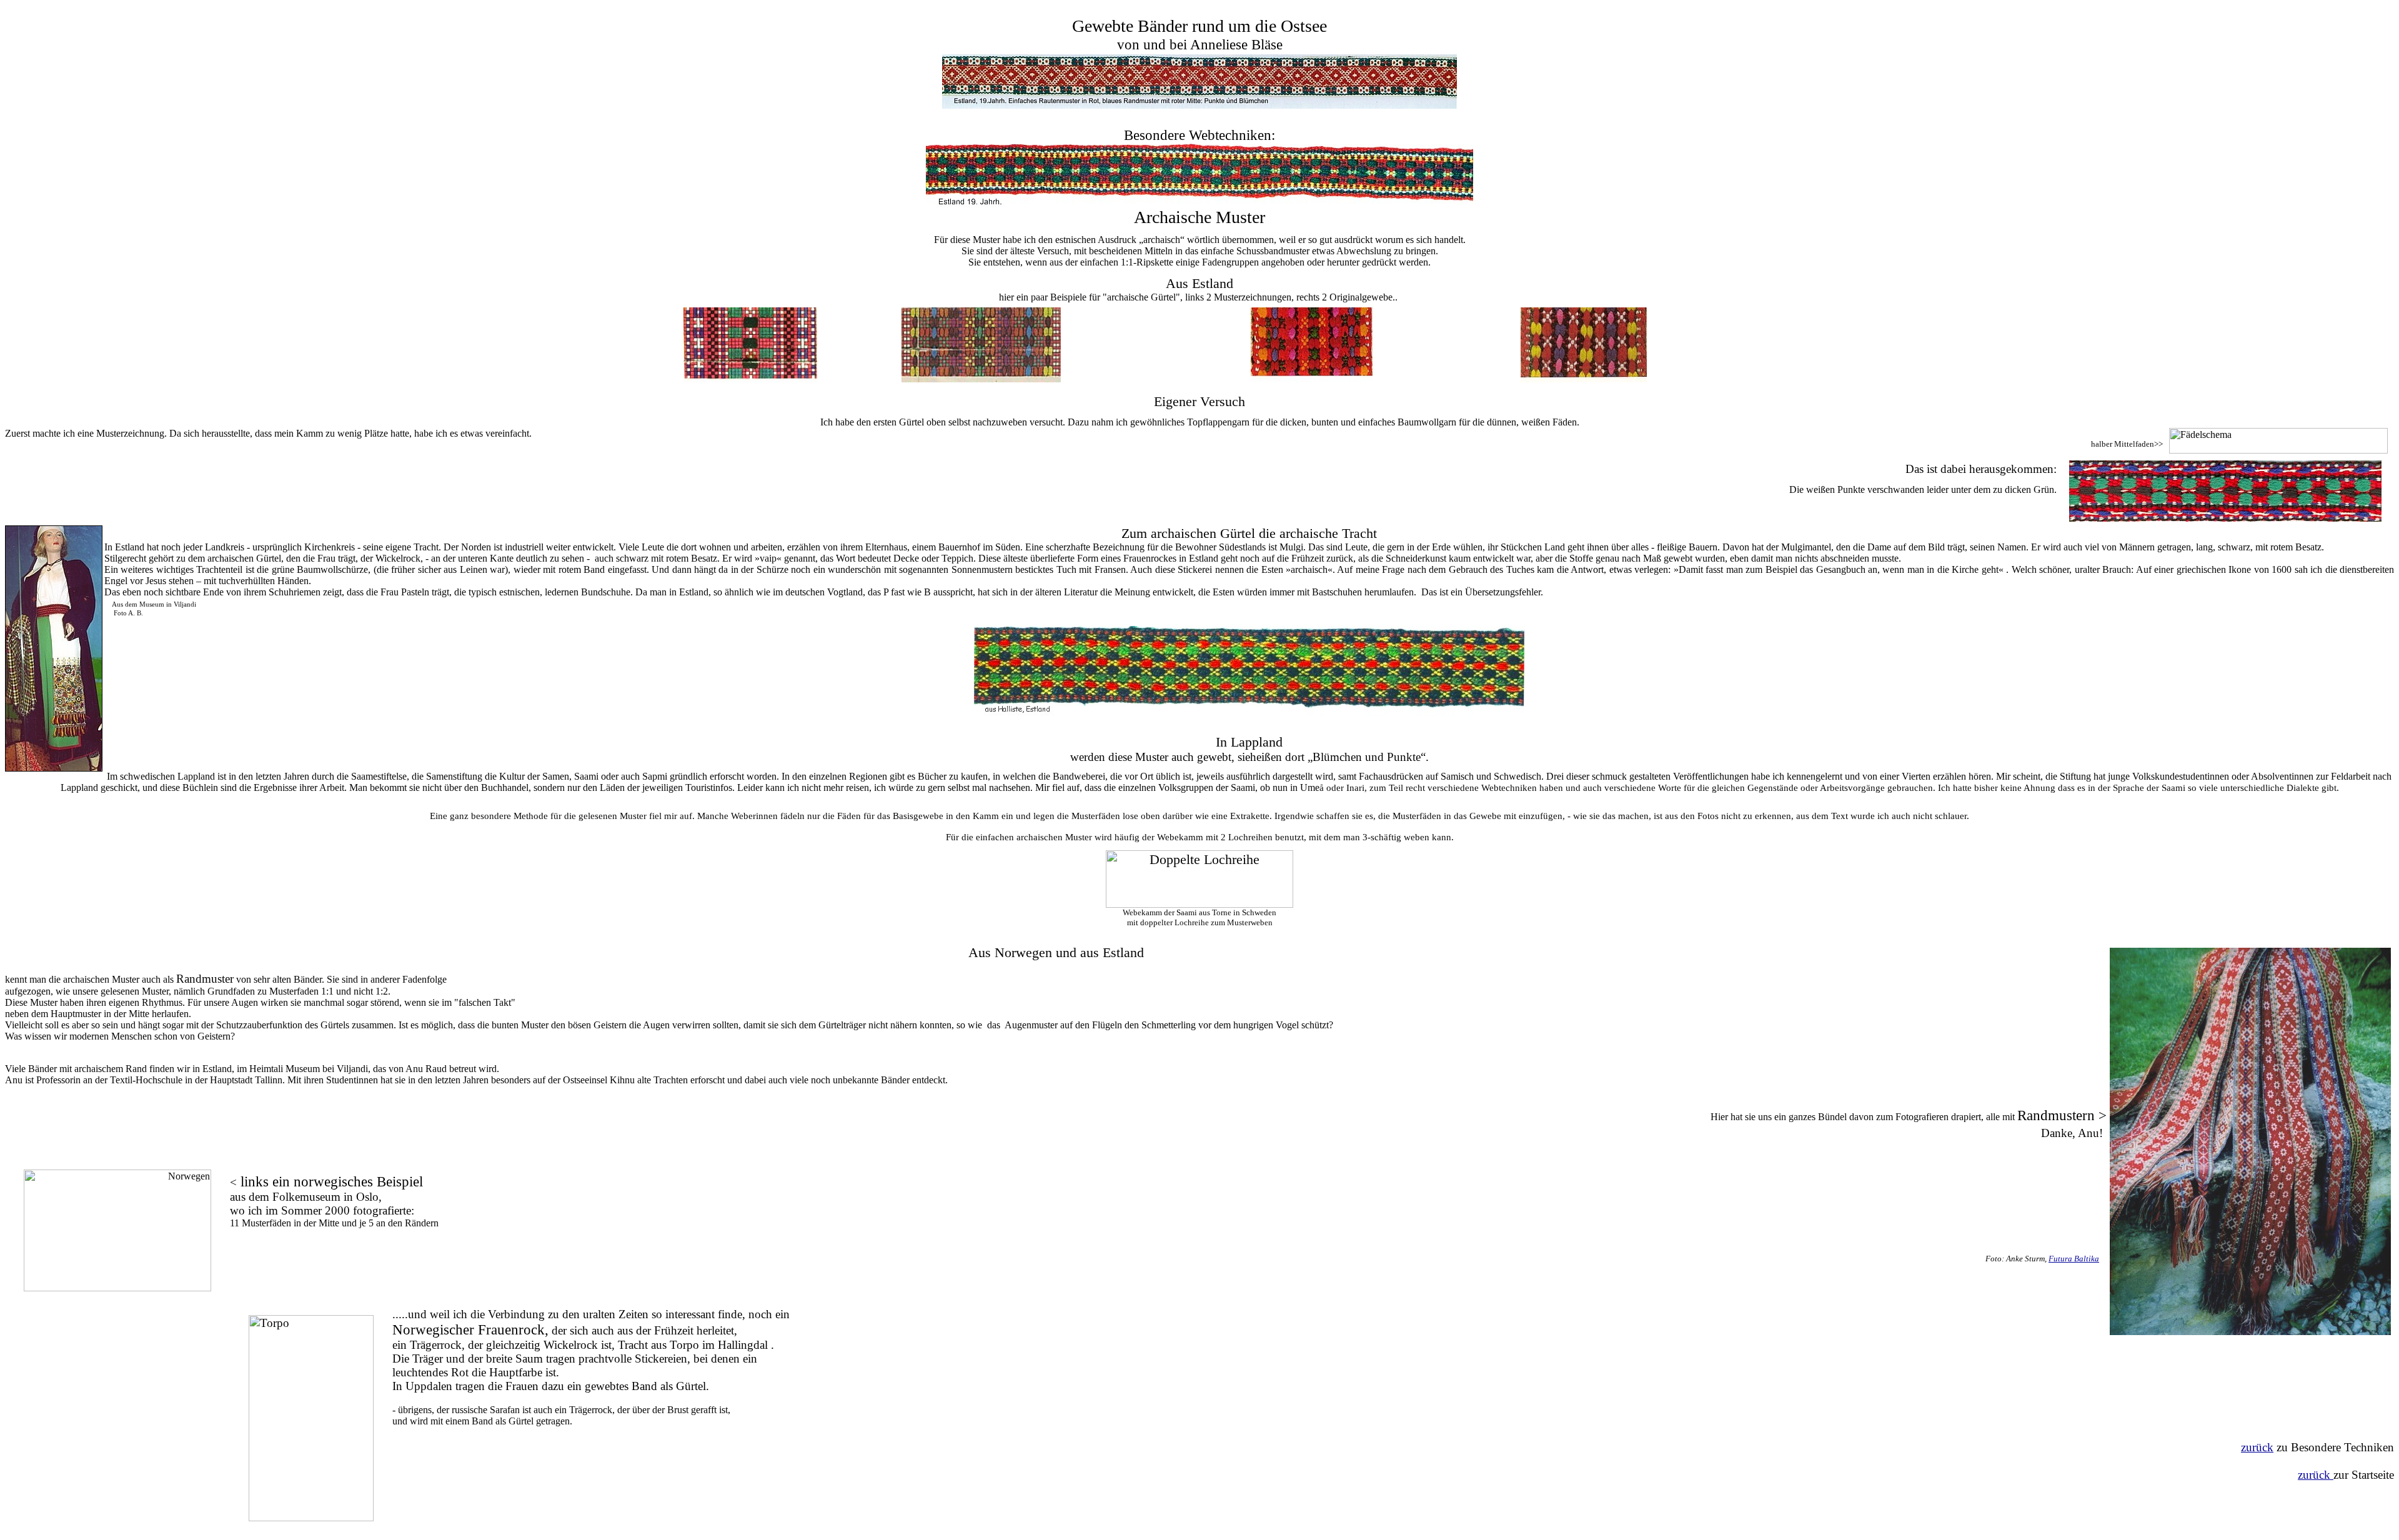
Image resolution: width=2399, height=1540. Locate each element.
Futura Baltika (2074, 1259)
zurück (2257, 1447)
